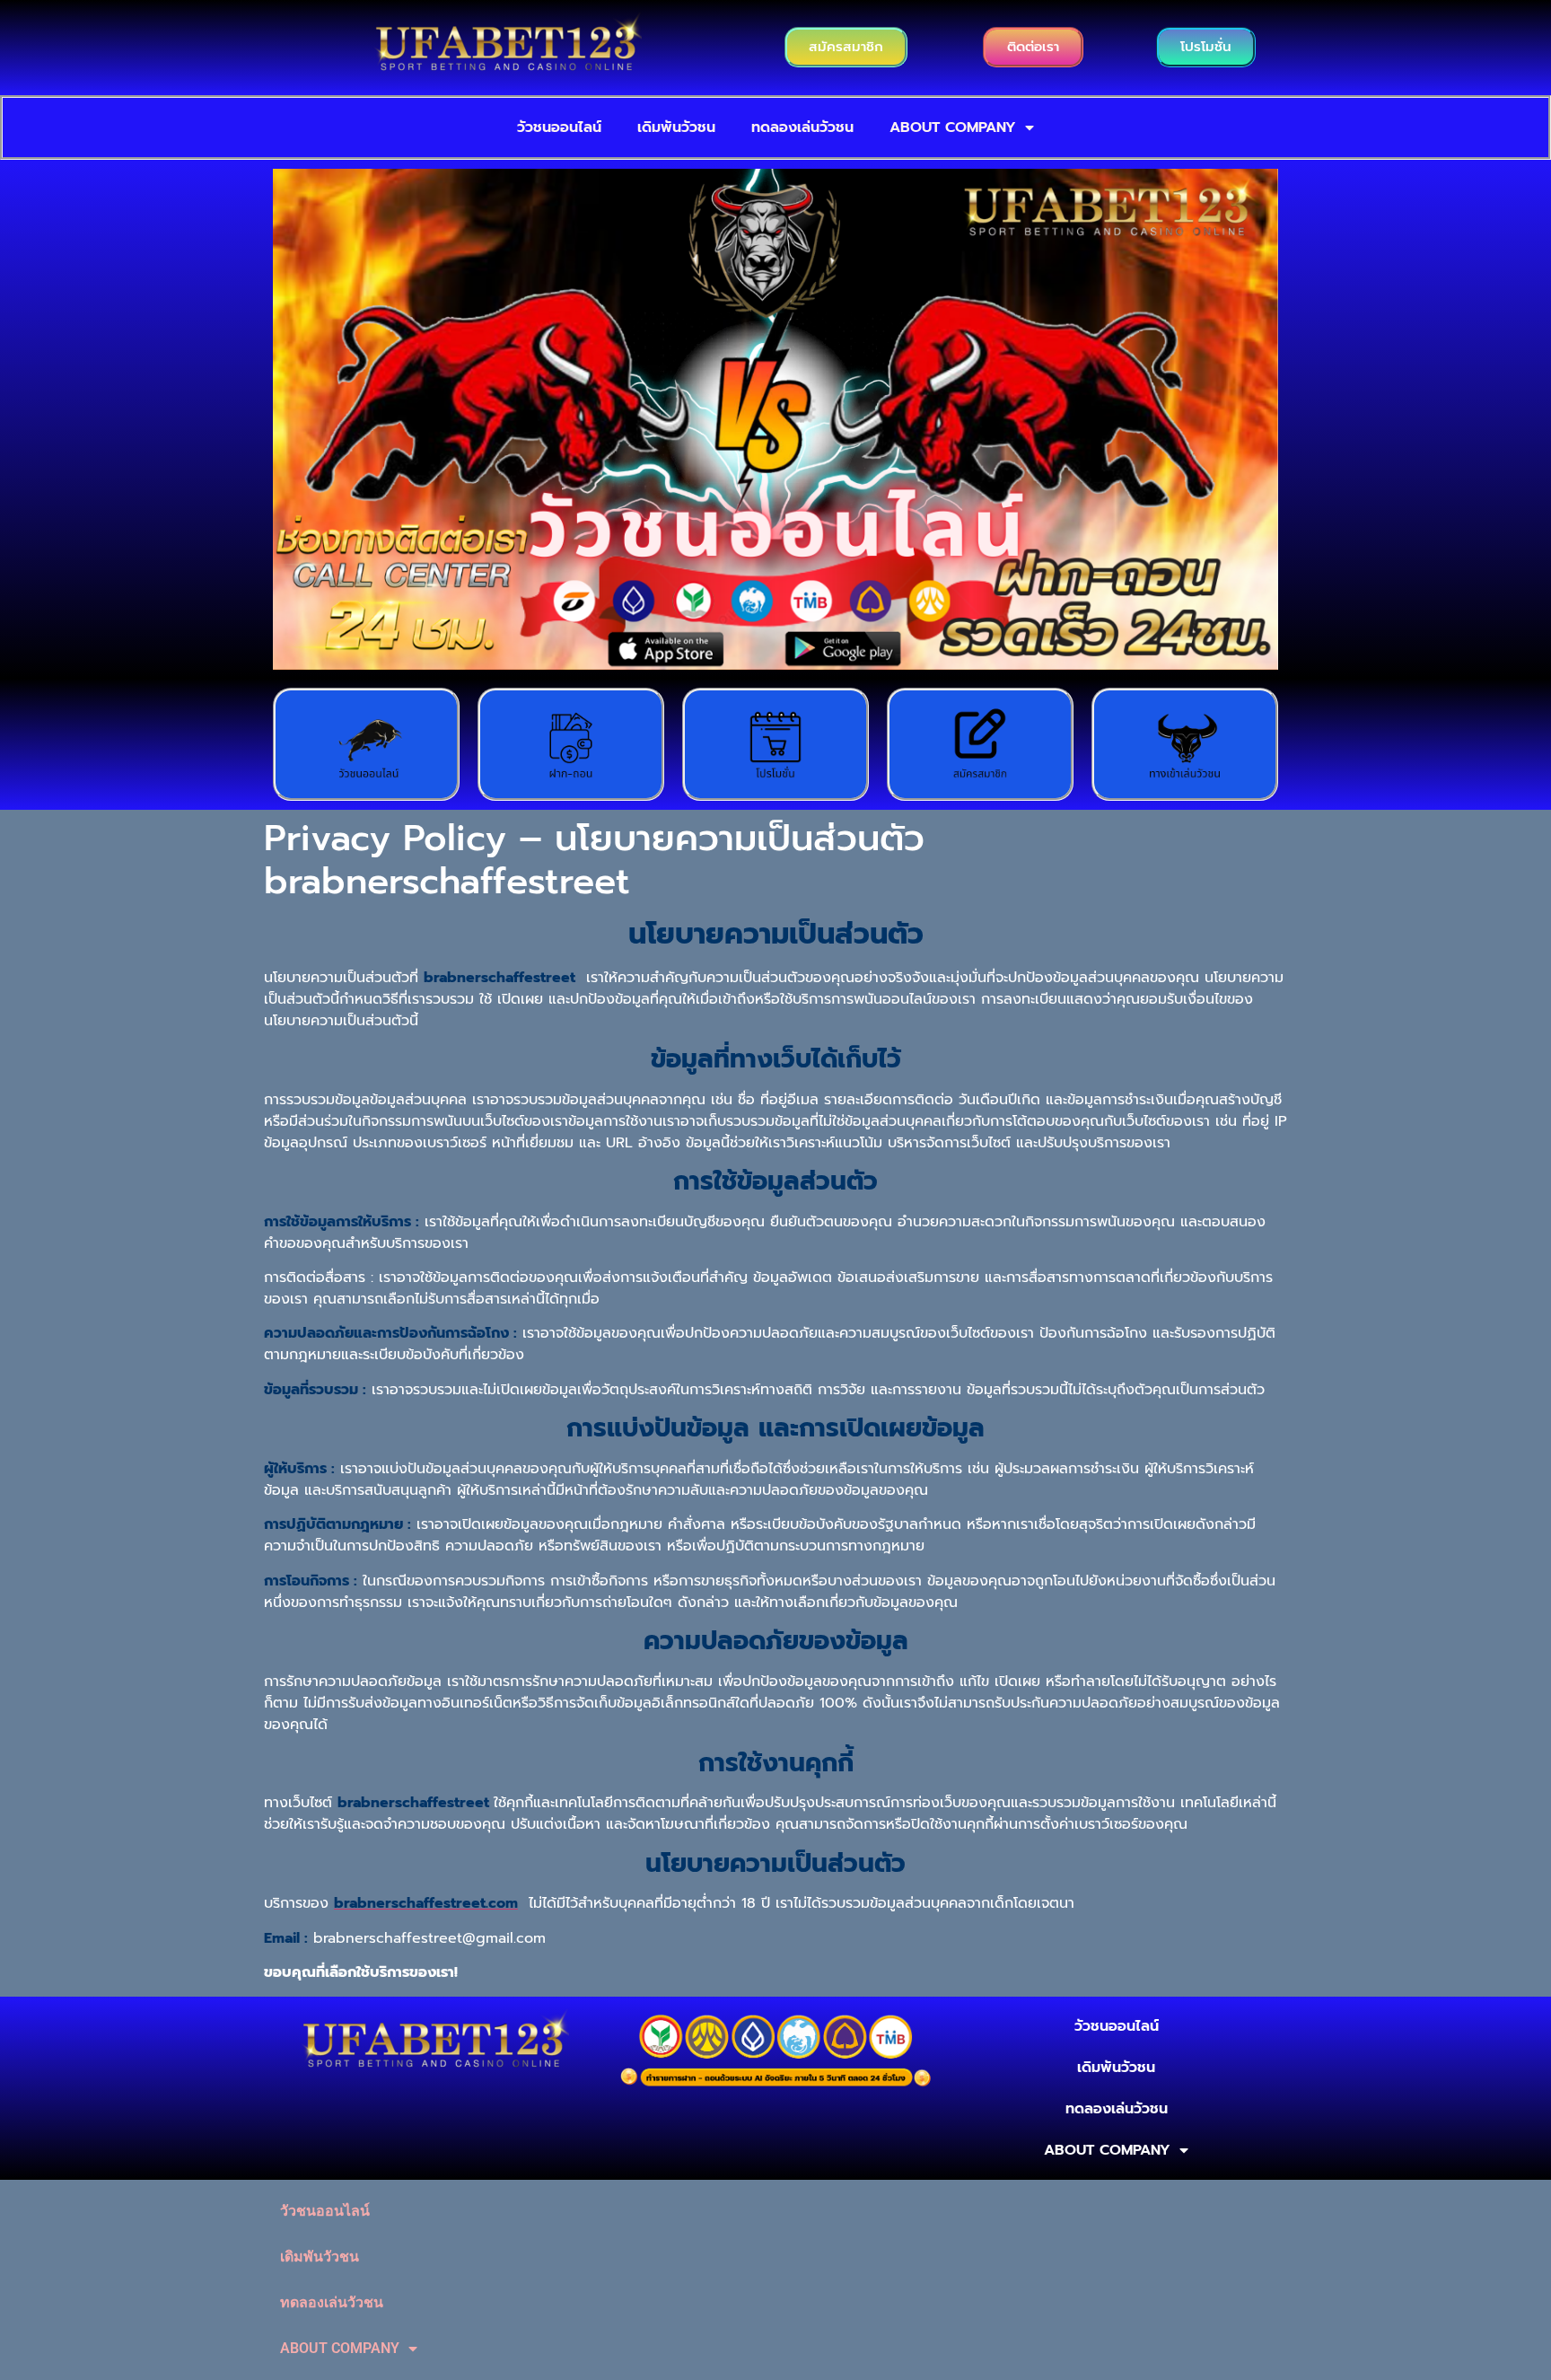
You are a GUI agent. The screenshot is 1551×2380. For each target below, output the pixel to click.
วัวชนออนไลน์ (559, 127)
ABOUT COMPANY (953, 127)
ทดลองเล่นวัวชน (802, 127)
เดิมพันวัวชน (676, 127)
